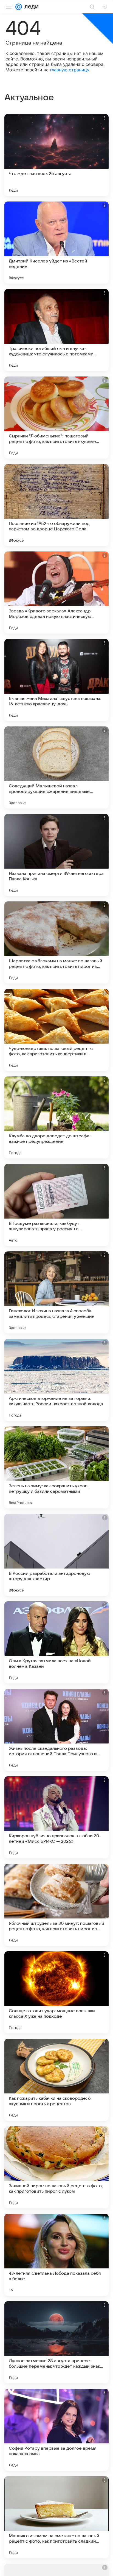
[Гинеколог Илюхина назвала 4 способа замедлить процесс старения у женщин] (56, 1292)
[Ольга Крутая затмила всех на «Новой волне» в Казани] (56, 1642)
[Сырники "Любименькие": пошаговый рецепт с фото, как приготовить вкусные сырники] (56, 417)
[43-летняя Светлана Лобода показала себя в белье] (56, 2255)
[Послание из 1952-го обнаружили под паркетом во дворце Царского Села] (56, 505)
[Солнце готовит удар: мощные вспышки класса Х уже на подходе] (56, 1992)
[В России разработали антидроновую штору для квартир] (56, 1555)
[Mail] (19, 7)
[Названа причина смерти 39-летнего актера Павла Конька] (56, 855)
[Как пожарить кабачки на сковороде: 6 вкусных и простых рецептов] (56, 2080)
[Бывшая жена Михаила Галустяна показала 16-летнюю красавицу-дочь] (56, 680)
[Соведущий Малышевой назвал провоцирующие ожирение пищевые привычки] (56, 767)
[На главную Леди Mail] (30, 7)
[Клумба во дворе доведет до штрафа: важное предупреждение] (56, 1117)
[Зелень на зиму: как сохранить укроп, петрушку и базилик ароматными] (56, 1467)
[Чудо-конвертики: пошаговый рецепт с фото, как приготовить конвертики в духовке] (56, 1030)
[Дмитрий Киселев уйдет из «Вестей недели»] (56, 243)
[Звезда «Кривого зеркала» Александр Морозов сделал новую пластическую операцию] (56, 592)
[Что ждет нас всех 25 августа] (56, 155)
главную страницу (70, 70)
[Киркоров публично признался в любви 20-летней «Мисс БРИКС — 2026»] (56, 1817)
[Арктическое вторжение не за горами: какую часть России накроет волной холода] (56, 1380)
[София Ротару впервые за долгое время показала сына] (56, 2430)
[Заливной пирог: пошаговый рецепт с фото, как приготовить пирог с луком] (56, 2167)
